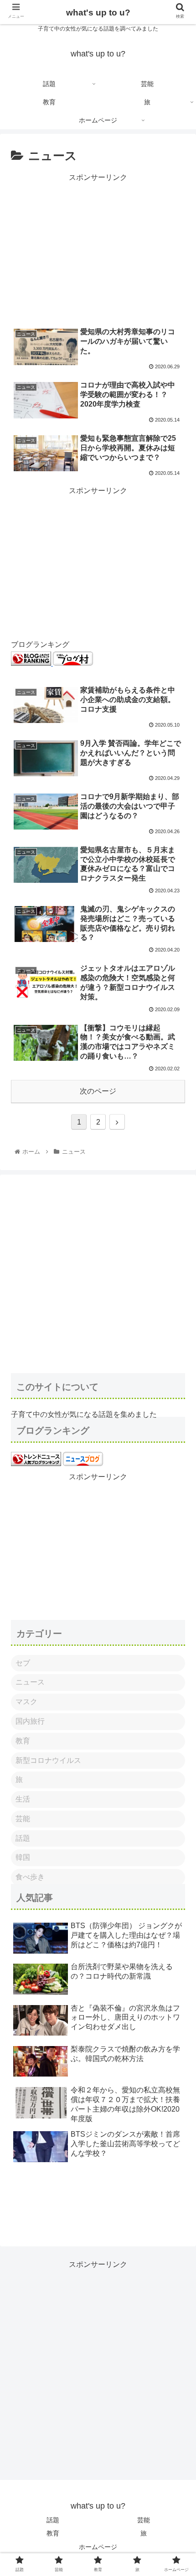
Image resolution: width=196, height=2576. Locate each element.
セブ (23, 1663)
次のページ (98, 1091)
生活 (23, 1799)
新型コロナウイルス (48, 1760)
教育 (23, 1741)
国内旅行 (30, 1721)
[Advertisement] (98, 248)
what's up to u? (98, 13)
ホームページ (98, 2547)
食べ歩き (30, 1877)
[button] (177, 1454)
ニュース (30, 1682)
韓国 (23, 1857)
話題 (23, 1838)
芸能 (23, 1819)
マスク (26, 1702)
